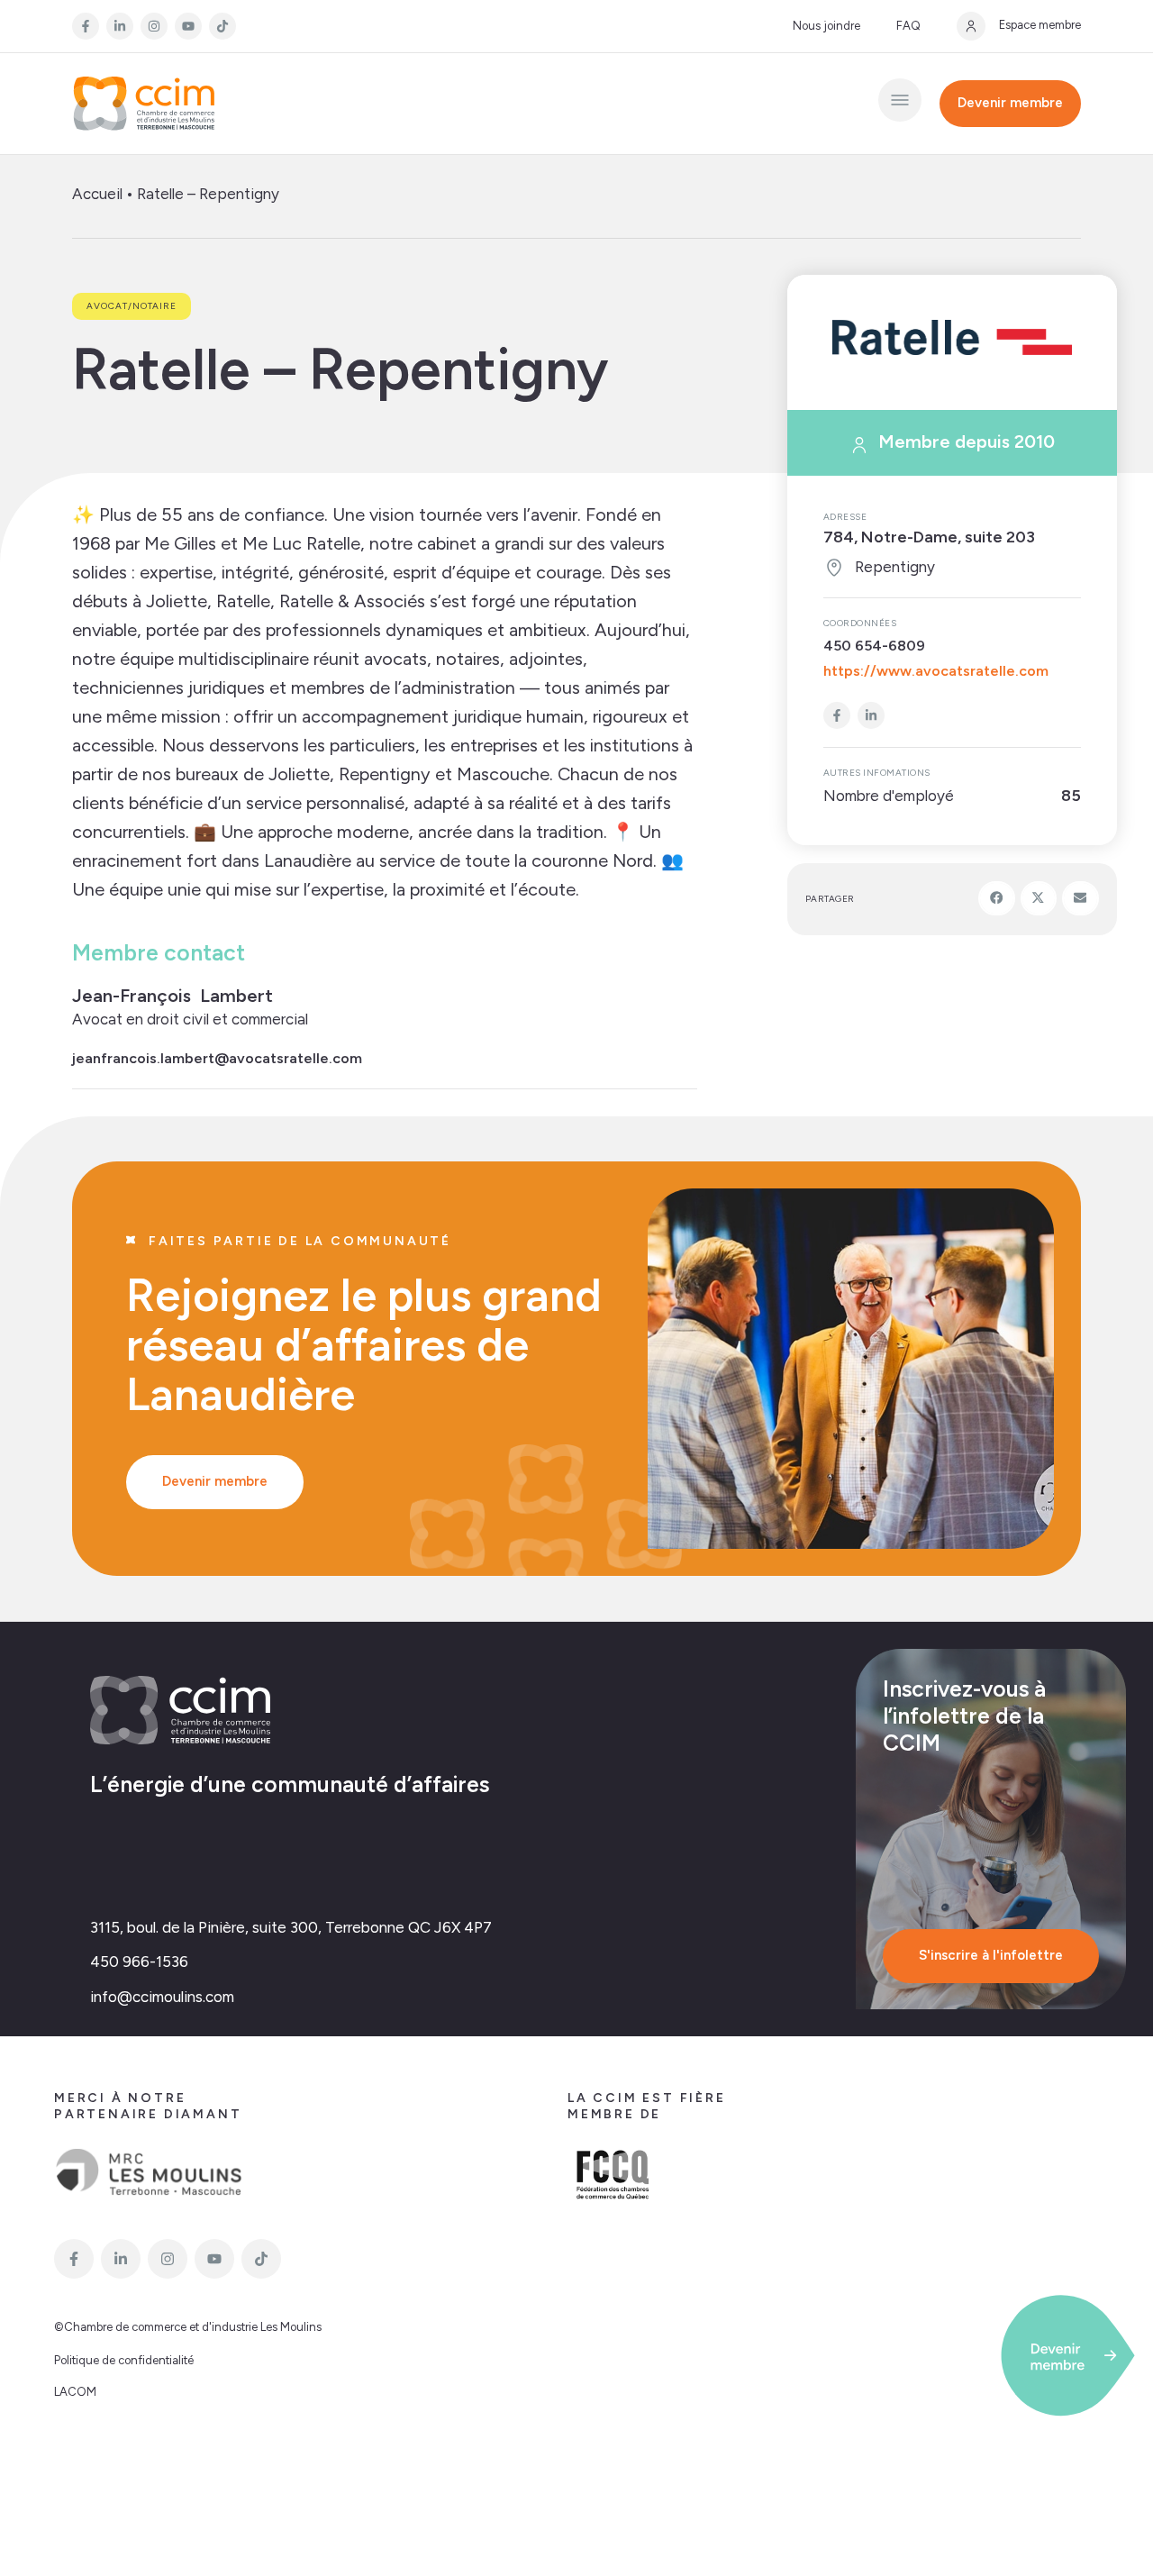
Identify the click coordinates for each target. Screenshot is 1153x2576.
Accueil (97, 194)
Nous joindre (826, 26)
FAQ (908, 26)
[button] (997, 898)
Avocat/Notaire (132, 306)
